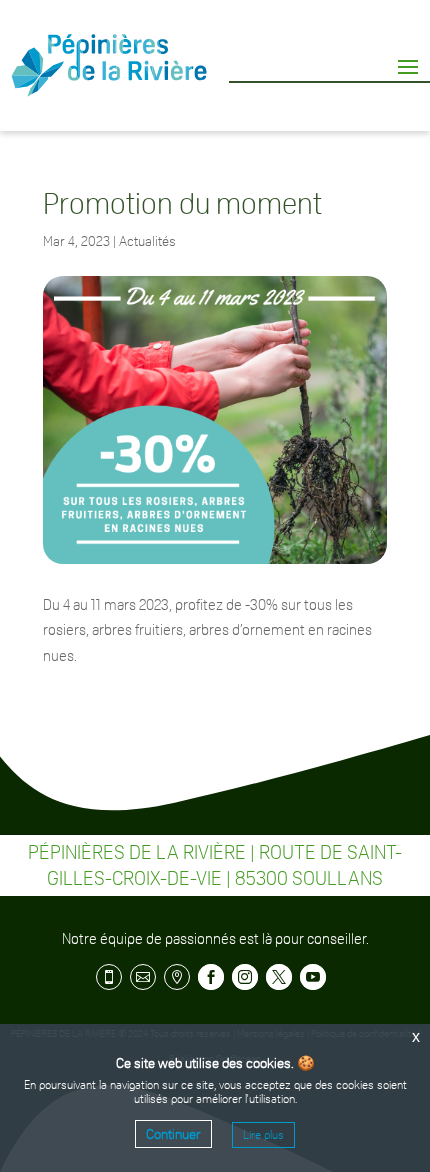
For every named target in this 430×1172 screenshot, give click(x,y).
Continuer (173, 1134)
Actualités (147, 241)
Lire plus (263, 1135)
